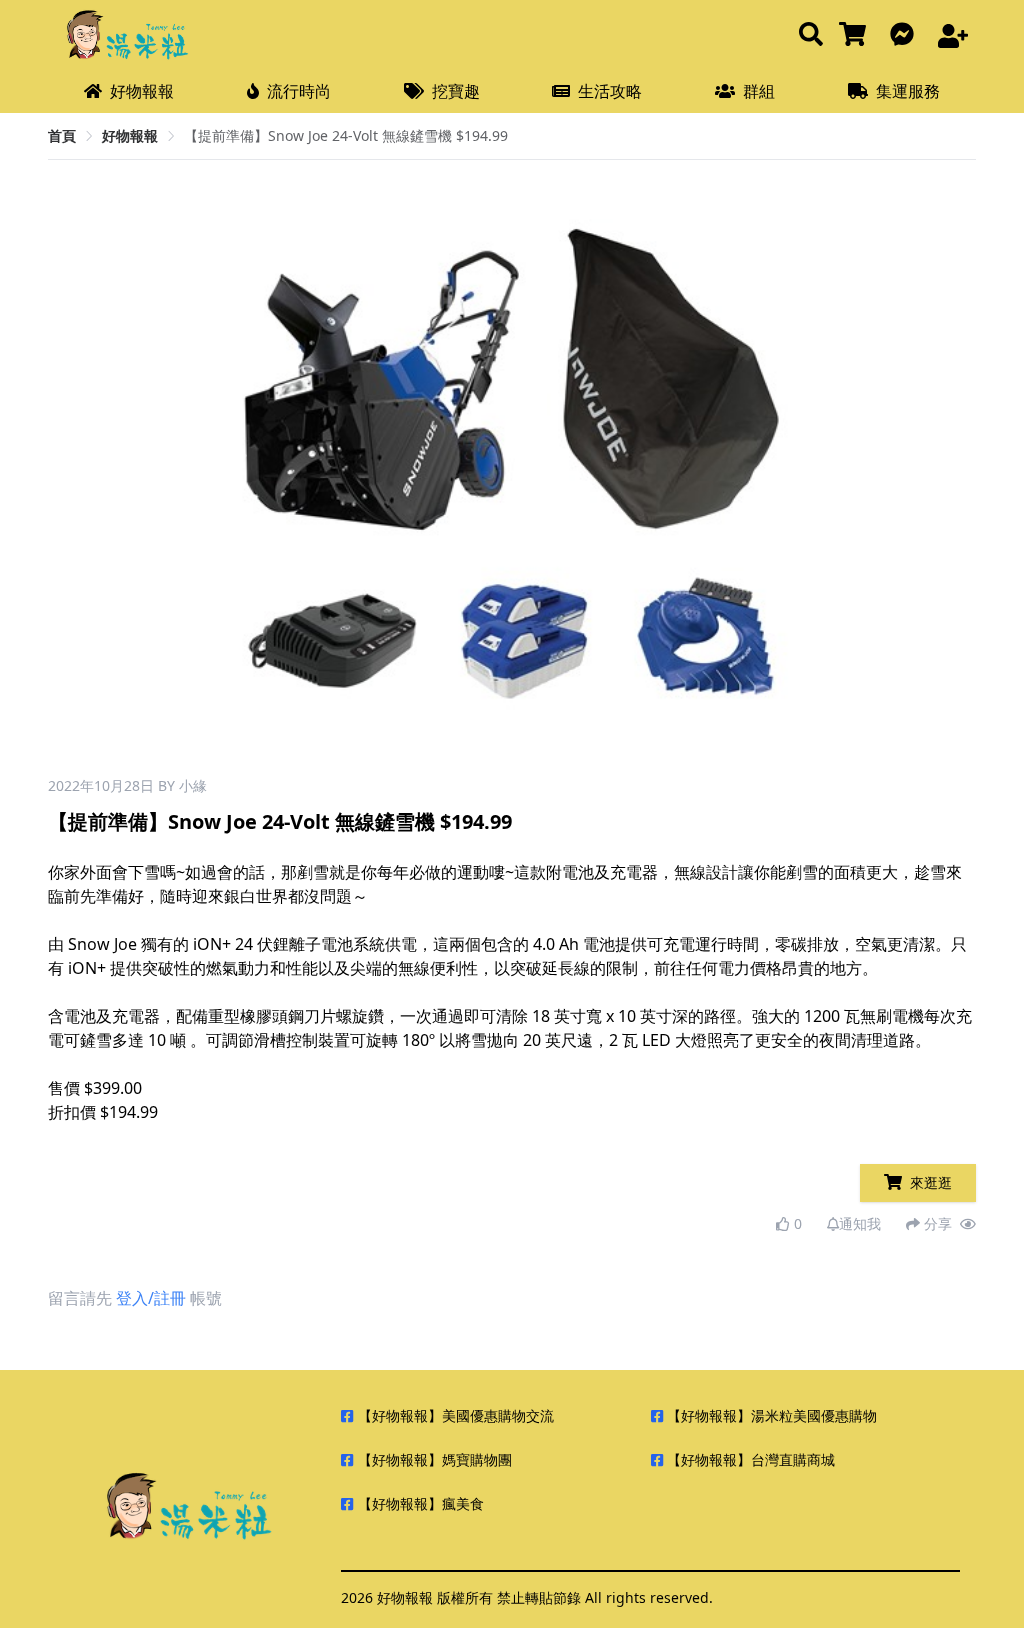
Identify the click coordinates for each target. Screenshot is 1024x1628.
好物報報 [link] (130, 135)
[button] (788, 476)
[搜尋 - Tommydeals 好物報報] (811, 35)
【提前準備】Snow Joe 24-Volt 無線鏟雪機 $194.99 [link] (346, 135)
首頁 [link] (62, 135)
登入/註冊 (151, 1298)
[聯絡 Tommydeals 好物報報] (906, 35)
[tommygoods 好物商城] (856, 35)
